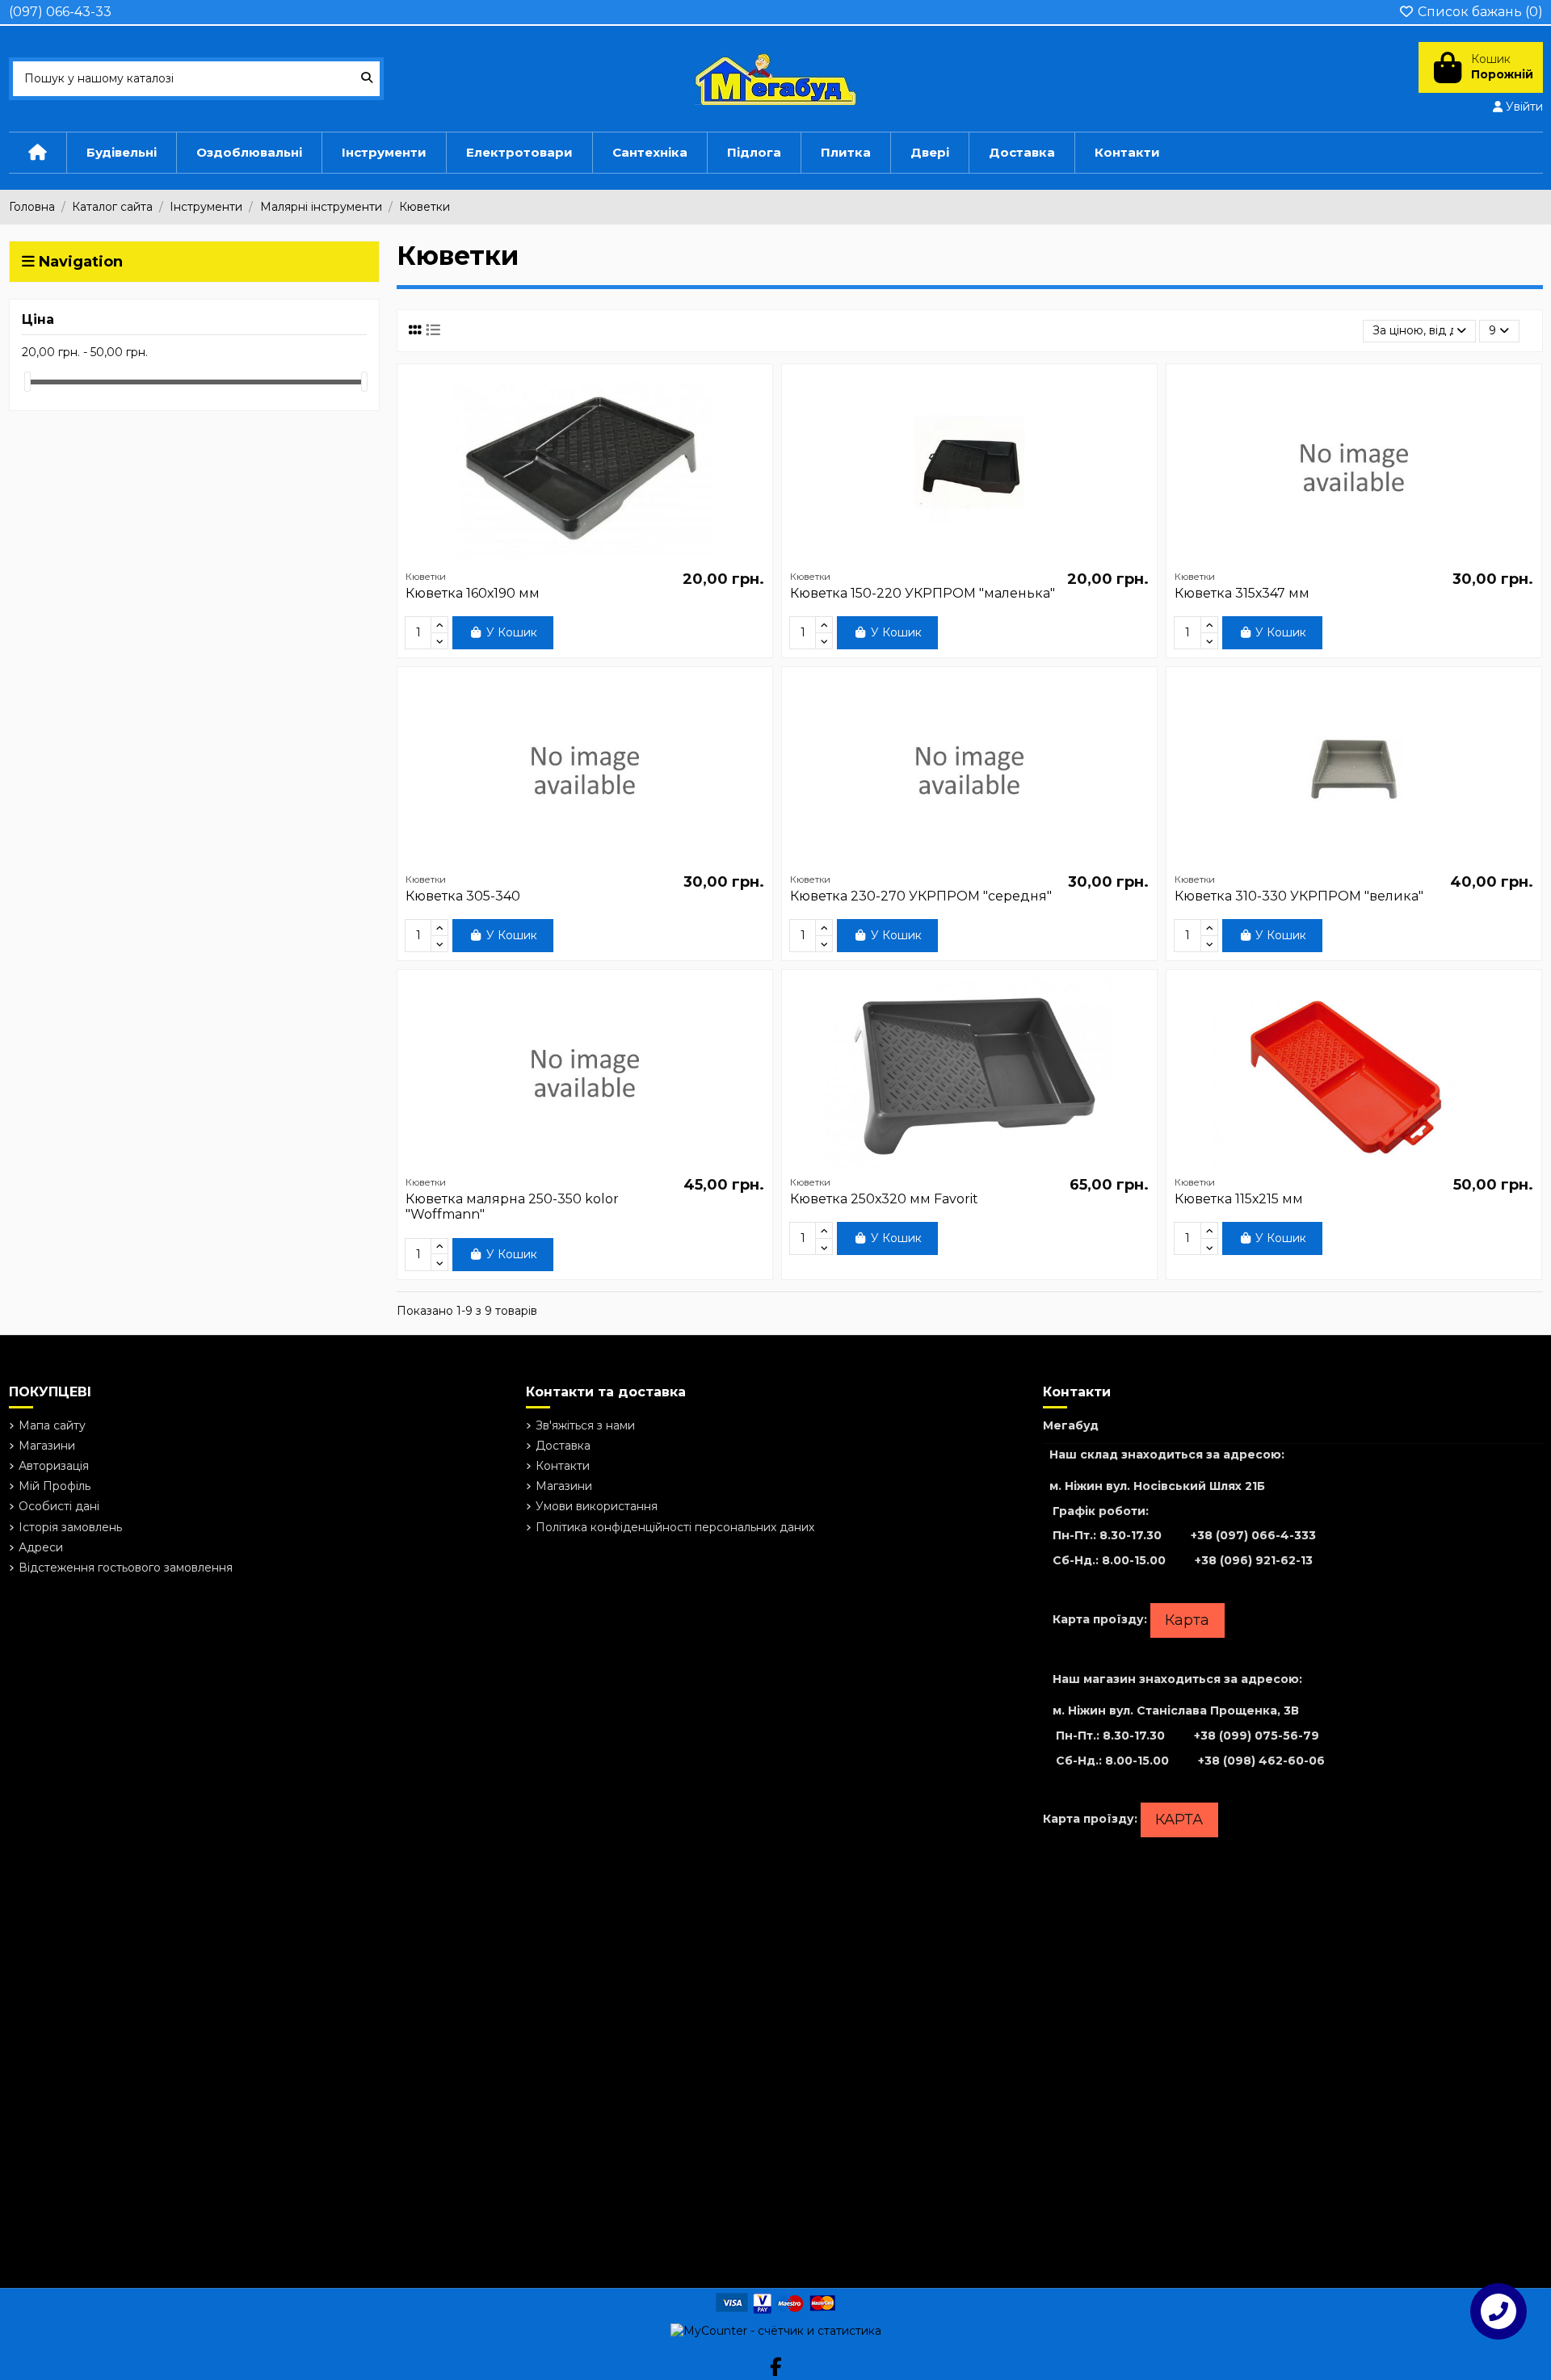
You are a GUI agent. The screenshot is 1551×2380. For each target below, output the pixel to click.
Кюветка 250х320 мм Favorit (884, 1199)
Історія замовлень (70, 1527)
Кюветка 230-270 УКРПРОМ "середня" (921, 896)
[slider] (27, 382)
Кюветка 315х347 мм (1242, 593)
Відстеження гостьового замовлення (126, 1568)
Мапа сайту (52, 1425)
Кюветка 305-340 (463, 896)
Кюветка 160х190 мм (473, 593)
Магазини (47, 1446)
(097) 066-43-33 (60, 12)
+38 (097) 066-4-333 (1253, 1535)
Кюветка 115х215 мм (1239, 1199)
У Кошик (512, 632)
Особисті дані (59, 1506)
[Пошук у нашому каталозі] (367, 79)
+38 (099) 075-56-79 (1257, 1736)
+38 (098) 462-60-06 (1261, 1761)
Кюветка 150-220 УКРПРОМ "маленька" (923, 593)
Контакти (563, 1466)
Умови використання (597, 1506)
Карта (1187, 1620)
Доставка (563, 1446)
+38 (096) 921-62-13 (1254, 1560)
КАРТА (1179, 1820)
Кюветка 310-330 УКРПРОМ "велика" (1299, 896)
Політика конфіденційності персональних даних (675, 1527)
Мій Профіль (55, 1486)
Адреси (41, 1547)
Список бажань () (1479, 12)
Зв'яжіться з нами (585, 1425)
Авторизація (54, 1466)
